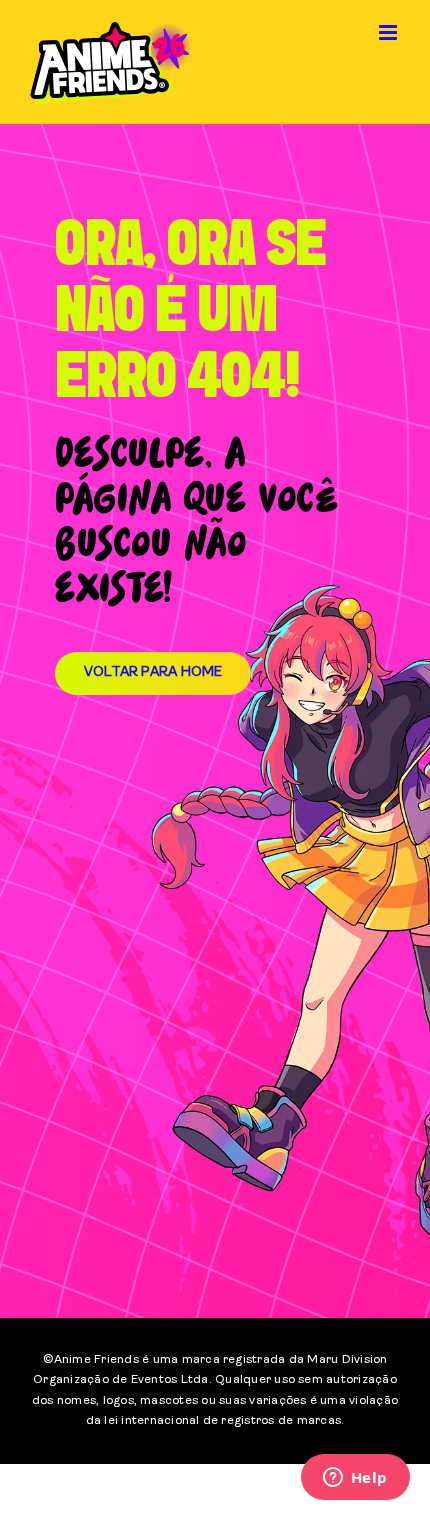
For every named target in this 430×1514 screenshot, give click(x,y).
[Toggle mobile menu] (389, 32)
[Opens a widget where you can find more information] (355, 1479)
